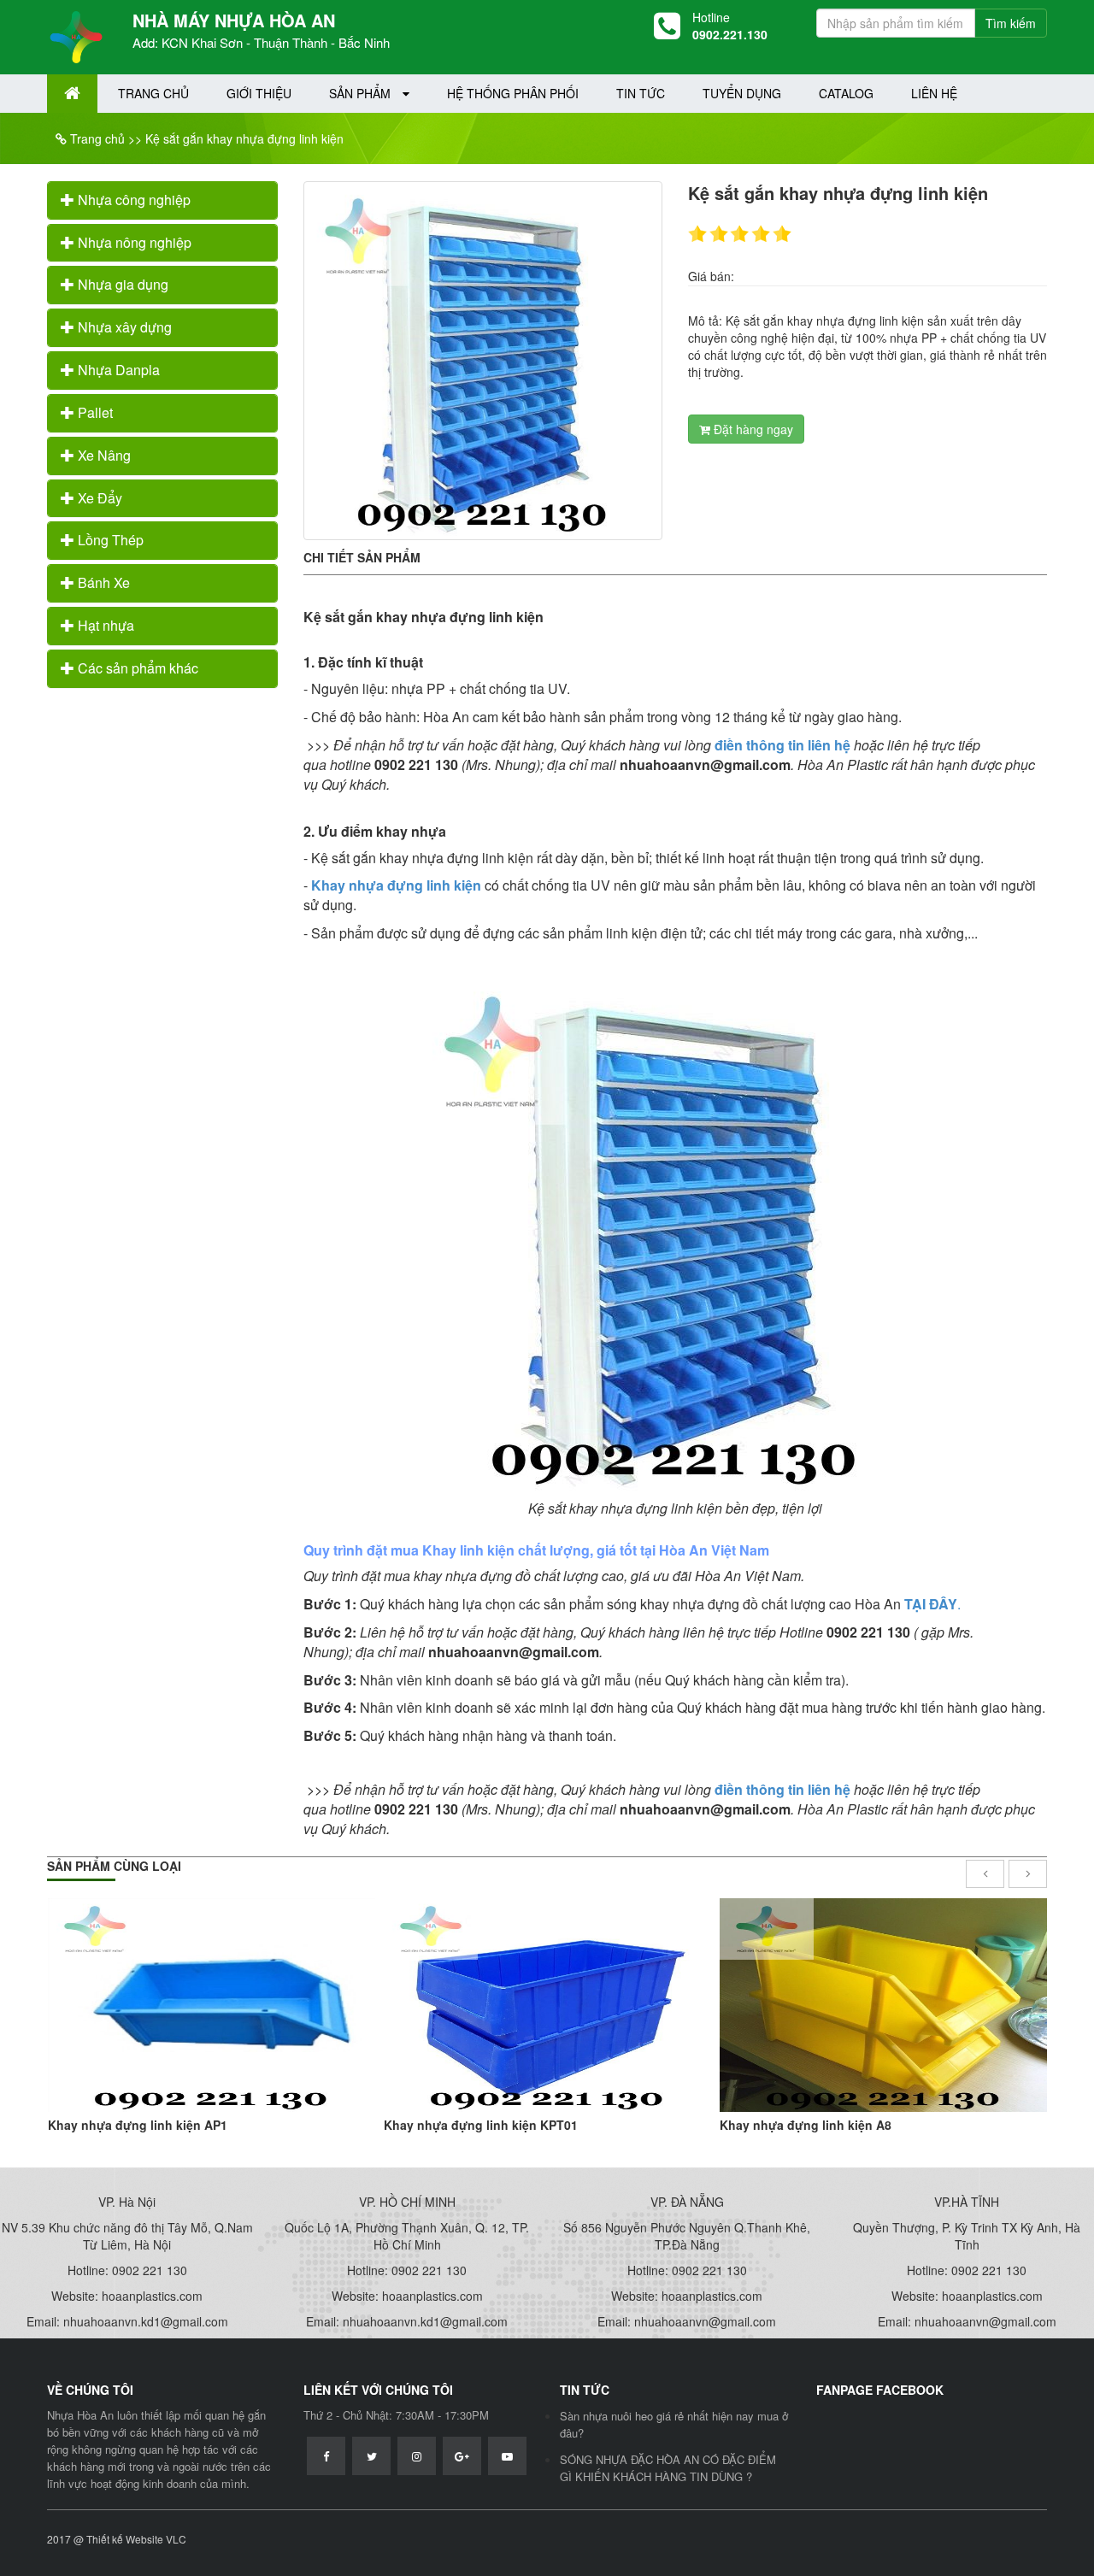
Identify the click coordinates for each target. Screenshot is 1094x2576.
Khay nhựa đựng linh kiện (396, 885)
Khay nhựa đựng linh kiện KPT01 (481, 2125)
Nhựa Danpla (117, 370)
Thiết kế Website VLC (136, 2539)
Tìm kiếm (1011, 23)
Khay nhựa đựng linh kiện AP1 (138, 2125)
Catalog (846, 93)
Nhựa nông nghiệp (133, 242)
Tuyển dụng (742, 93)
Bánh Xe (102, 582)
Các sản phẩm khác (136, 668)
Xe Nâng (103, 455)
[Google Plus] (462, 2456)
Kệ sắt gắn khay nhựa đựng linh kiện (244, 138)
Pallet (94, 412)
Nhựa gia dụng (121, 284)
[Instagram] (417, 2456)
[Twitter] (371, 2456)
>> (135, 138)
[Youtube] (507, 2456)
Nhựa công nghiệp (132, 200)
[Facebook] (326, 2456)
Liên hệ (934, 93)
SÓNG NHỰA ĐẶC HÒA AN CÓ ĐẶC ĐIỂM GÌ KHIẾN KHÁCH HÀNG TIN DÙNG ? (668, 2468)
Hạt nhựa (104, 625)
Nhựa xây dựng (123, 327)
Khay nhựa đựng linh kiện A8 (806, 2125)
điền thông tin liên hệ (782, 745)
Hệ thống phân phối (513, 93)
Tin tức (641, 93)
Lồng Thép (109, 540)
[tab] (162, 200)
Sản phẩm (362, 93)
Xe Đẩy (98, 498)
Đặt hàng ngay (752, 429)
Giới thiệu (259, 93)
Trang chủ (153, 93)
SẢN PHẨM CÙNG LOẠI (114, 1866)
